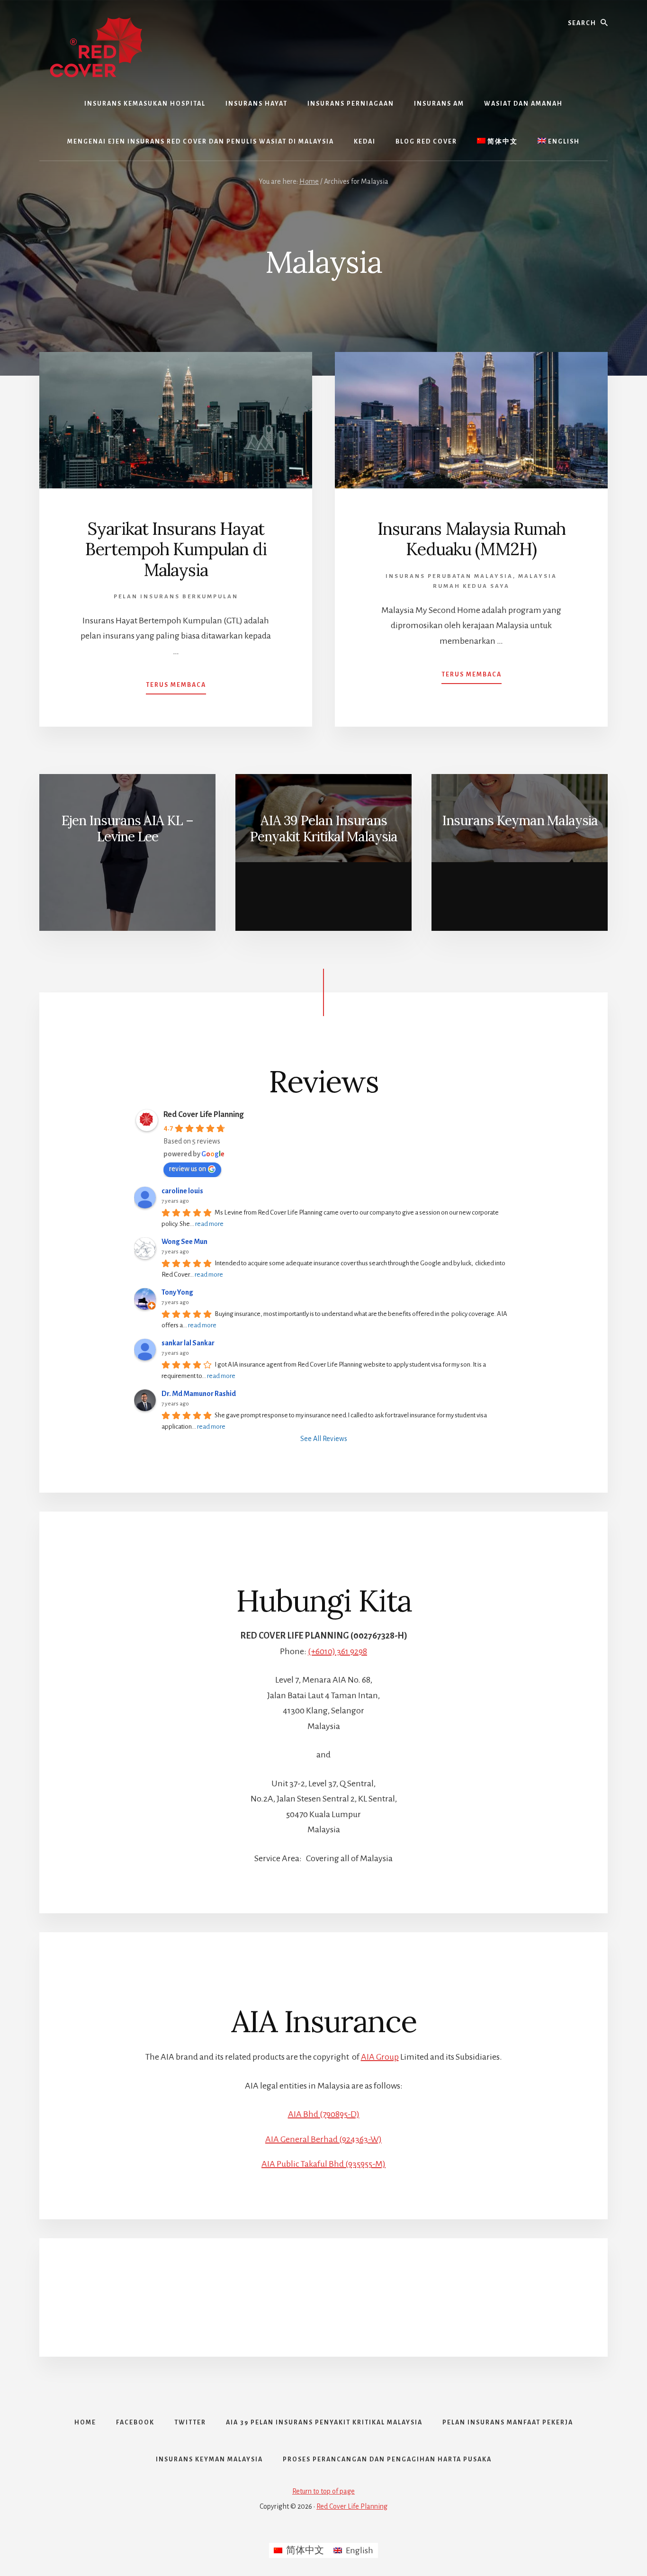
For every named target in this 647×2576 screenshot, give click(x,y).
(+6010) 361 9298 (337, 1651)
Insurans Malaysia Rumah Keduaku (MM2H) (472, 539)
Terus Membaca (176, 688)
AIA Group (380, 2057)
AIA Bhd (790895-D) (324, 2114)
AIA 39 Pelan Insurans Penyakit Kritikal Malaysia (323, 829)
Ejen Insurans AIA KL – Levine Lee (127, 829)
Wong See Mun (184, 1242)
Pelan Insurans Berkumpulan (176, 597)
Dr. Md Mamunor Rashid (199, 1394)
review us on (188, 1169)
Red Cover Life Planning (203, 1115)
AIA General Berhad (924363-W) (323, 2139)
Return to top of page (323, 2491)
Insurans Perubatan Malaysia (449, 576)
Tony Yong (177, 1292)
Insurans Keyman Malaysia (520, 820)
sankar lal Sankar (188, 1343)
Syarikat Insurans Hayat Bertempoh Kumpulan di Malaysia (176, 549)
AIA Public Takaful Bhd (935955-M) (323, 2164)
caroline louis (182, 1191)
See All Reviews (324, 1439)
